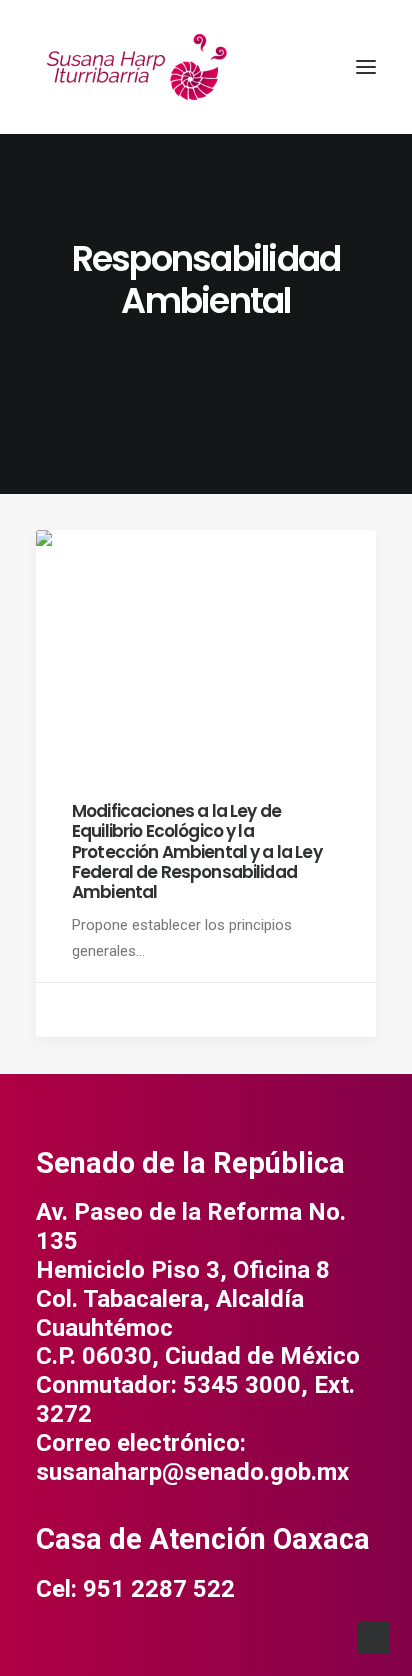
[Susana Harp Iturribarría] (136, 67)
